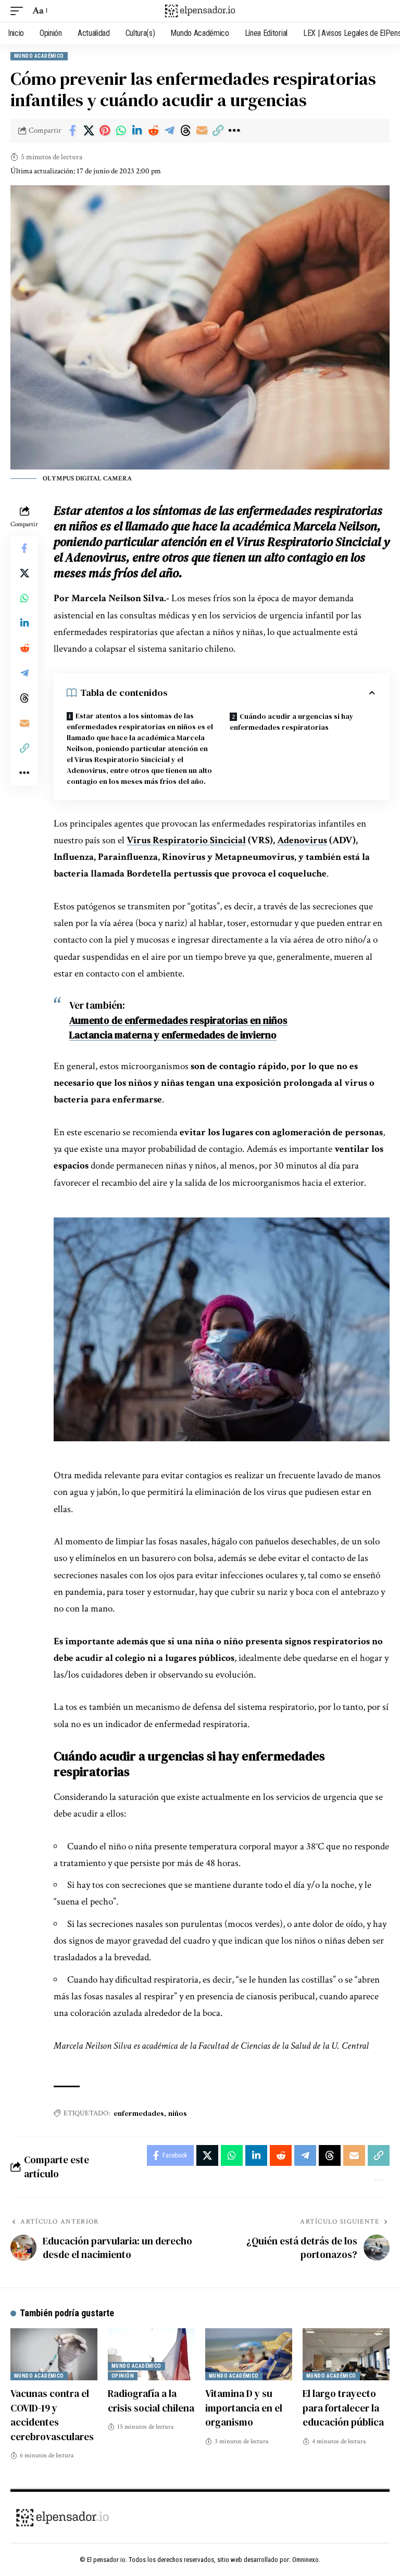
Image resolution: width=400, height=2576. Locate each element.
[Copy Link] (218, 131)
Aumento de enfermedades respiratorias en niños (178, 1020)
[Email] (202, 131)
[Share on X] (89, 131)
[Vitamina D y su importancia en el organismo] (249, 2354)
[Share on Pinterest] (105, 131)
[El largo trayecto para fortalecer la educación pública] (346, 2354)
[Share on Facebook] (72, 131)
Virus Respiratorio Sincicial (186, 840)
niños (178, 2113)
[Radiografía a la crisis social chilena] (151, 2354)
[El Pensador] (200, 11)
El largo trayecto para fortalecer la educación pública (343, 2408)
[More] (234, 131)
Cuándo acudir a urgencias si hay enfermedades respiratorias (292, 722)
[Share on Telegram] (169, 131)
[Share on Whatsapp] (121, 131)
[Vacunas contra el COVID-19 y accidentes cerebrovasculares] (54, 2354)
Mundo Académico (39, 56)
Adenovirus (302, 840)
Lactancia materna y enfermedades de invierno (173, 1035)
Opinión (123, 2376)
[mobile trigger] (19, 11)
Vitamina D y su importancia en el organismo (244, 2408)
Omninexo (305, 2560)
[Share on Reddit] (153, 131)
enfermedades (139, 2113)
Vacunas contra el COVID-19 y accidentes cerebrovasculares (52, 2415)
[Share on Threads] (185, 131)
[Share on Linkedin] (137, 131)
